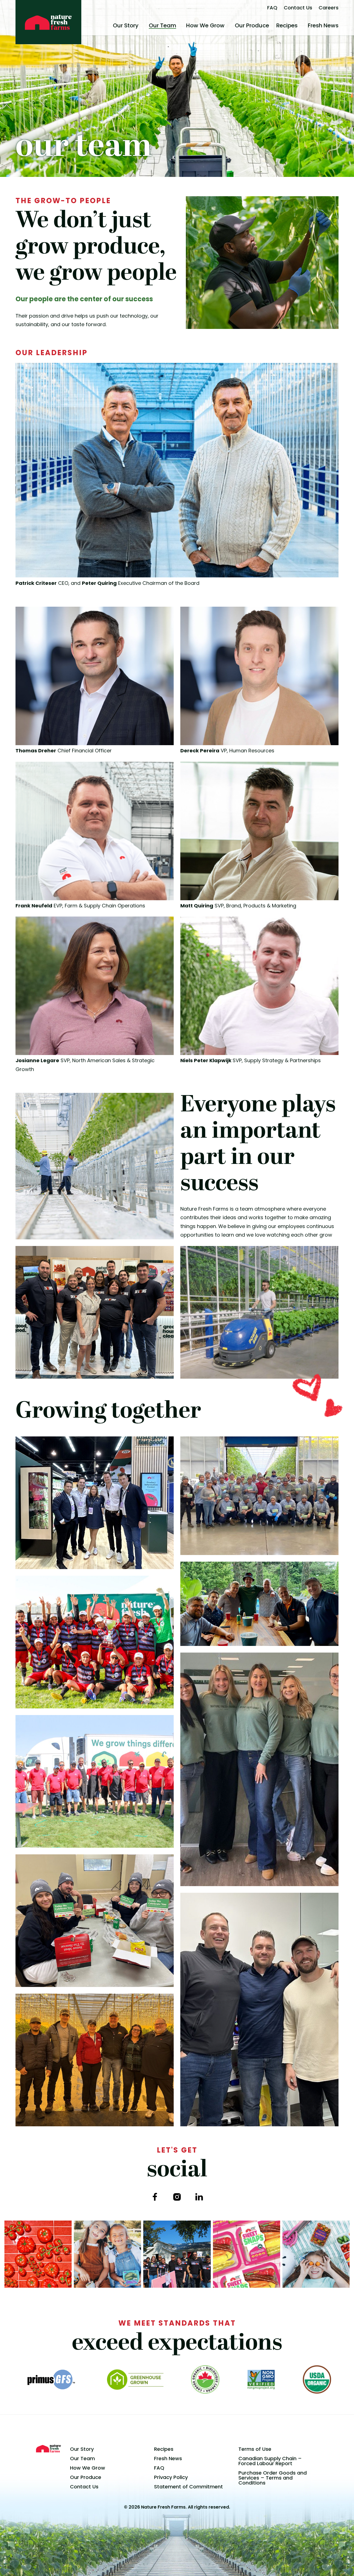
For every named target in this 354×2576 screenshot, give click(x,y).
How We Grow (205, 25)
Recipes (287, 25)
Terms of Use (255, 2449)
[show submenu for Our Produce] (271, 25)
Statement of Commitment (188, 2487)
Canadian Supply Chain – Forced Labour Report (270, 2461)
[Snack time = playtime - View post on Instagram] (316, 2254)
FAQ (272, 8)
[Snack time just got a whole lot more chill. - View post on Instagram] (107, 2254)
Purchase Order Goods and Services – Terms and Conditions (273, 2478)
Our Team (162, 25)
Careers (329, 8)
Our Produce (252, 25)
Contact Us (298, 8)
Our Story (126, 25)
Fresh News (323, 25)
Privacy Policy (171, 2477)
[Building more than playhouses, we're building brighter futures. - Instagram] (177, 2254)
